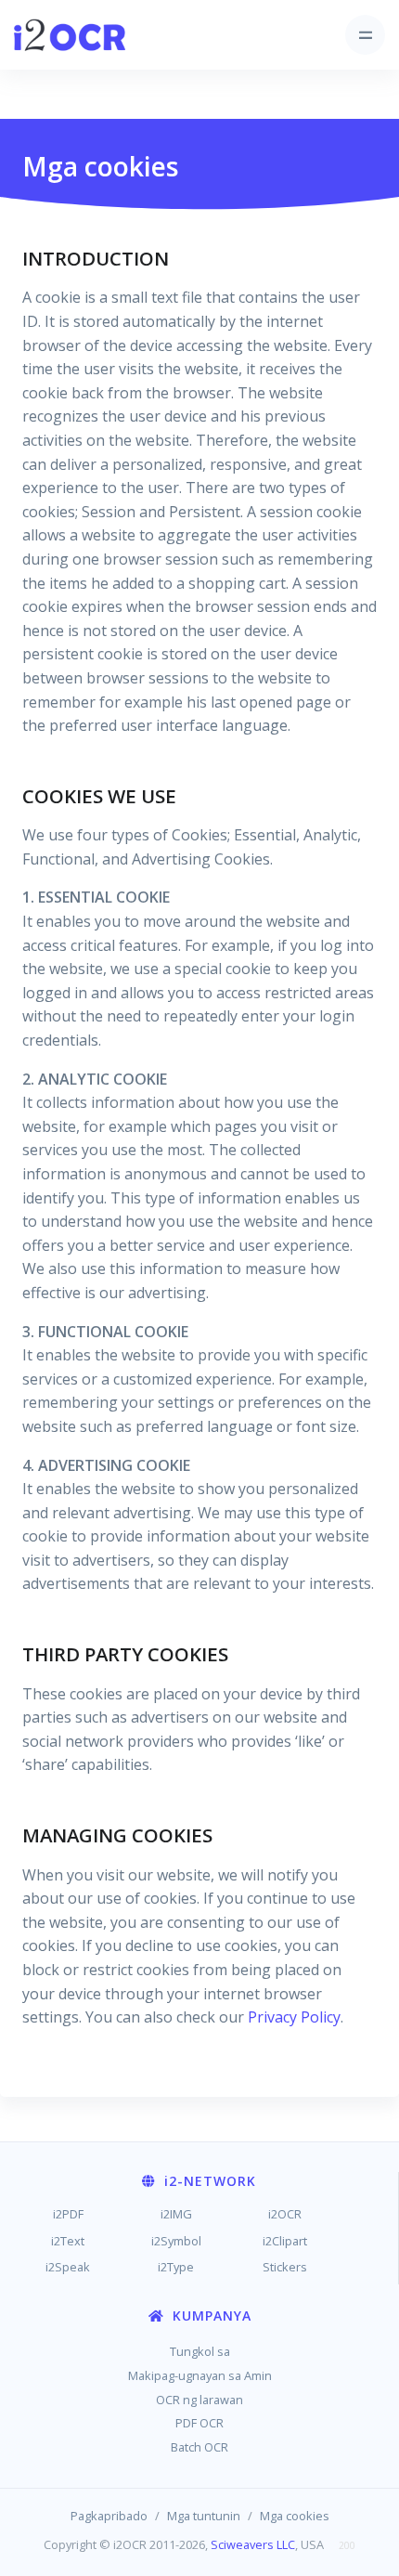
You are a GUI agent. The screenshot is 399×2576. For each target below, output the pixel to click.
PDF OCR (199, 2423)
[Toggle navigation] (365, 35)
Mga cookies (295, 2516)
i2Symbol (176, 2241)
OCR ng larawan (199, 2400)
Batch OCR (199, 2447)
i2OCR (285, 2214)
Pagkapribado (109, 2516)
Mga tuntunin (204, 2516)
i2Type (176, 2267)
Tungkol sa (200, 2351)
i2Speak (68, 2267)
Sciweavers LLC (253, 2544)
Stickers (285, 2267)
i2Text (68, 2241)
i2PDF (68, 2214)
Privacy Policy (294, 2017)
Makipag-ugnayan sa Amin (200, 2375)
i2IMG (176, 2214)
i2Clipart (285, 2241)
